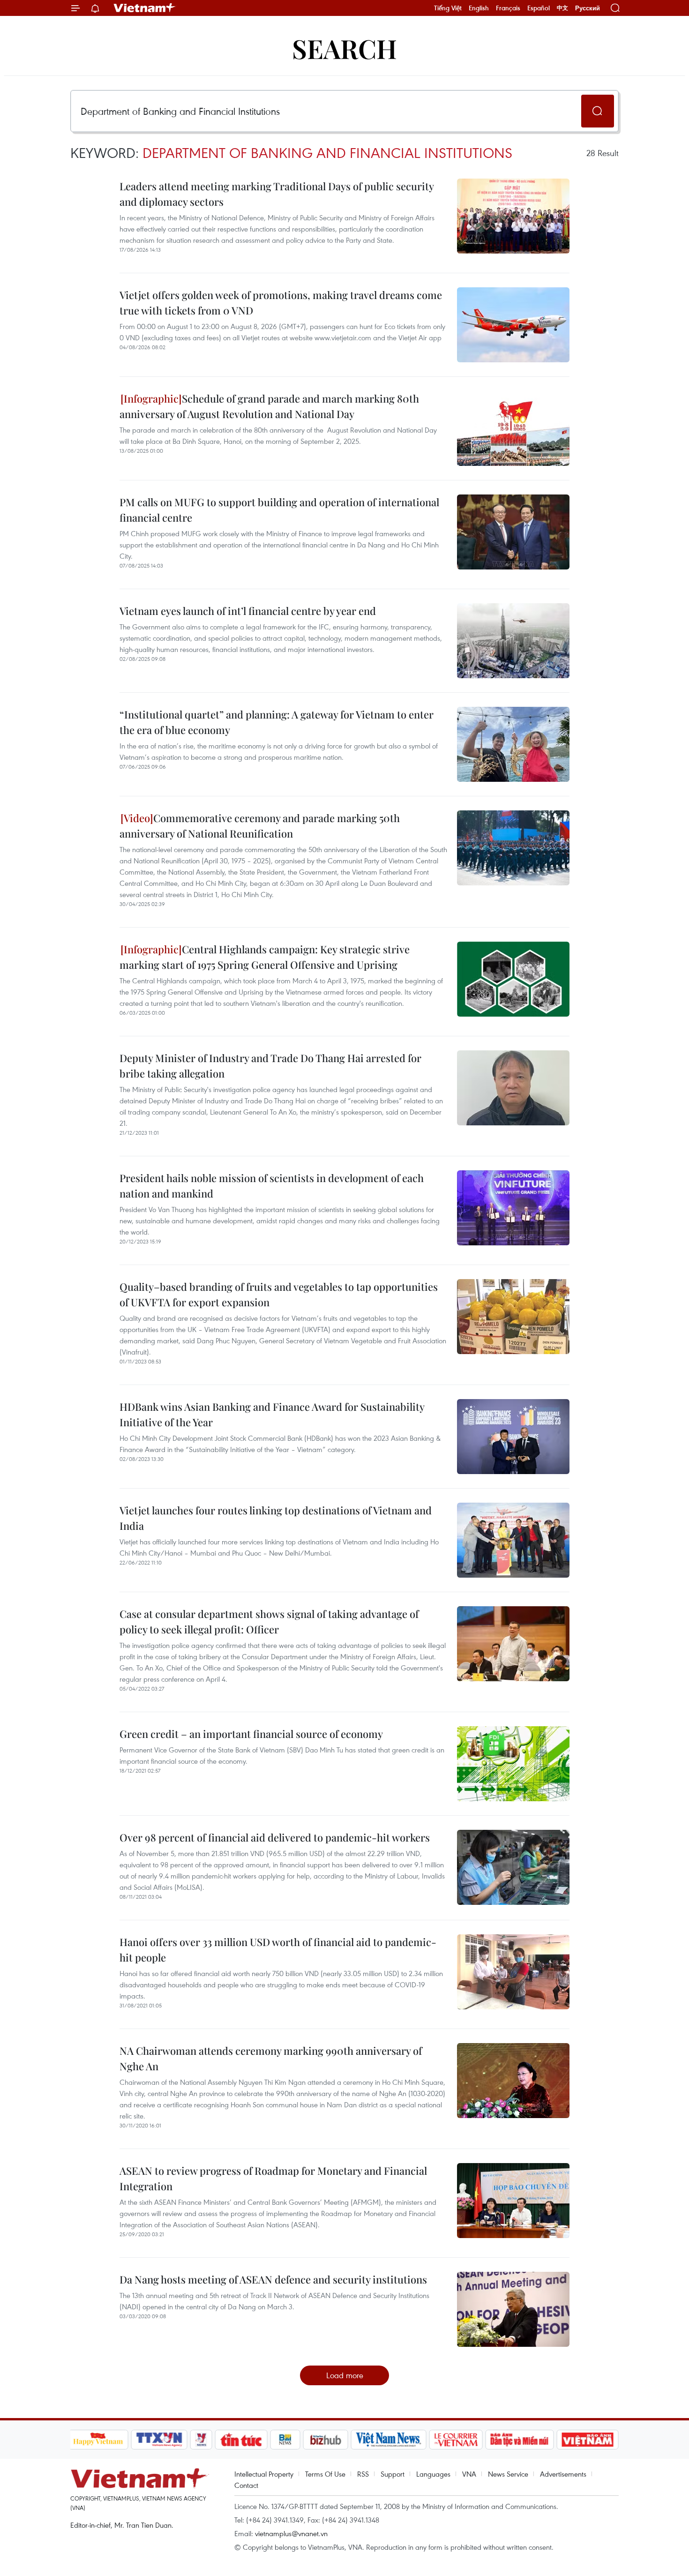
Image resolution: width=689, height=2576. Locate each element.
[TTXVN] (159, 2440)
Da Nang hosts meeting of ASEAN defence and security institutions (273, 2279)
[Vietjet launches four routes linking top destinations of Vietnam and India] (513, 1540)
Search (344, 48)
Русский (588, 8)
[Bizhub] (326, 2440)
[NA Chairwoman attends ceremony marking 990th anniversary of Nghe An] (513, 2081)
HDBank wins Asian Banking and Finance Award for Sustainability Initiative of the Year (272, 1414)
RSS (363, 2474)
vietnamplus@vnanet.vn (291, 2533)
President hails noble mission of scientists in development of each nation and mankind (272, 1186)
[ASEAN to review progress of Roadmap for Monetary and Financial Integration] (513, 2201)
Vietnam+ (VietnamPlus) (145, 8)
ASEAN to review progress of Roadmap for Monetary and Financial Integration (273, 2178)
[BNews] (285, 2440)
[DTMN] (520, 2440)
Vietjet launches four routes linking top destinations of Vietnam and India (276, 1518)
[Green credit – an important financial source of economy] (513, 1764)
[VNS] (389, 2440)
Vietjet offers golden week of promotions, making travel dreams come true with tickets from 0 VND (281, 303)
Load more (345, 2375)
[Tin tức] (241, 2440)
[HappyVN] (98, 2440)
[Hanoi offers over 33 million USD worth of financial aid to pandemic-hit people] (513, 1972)
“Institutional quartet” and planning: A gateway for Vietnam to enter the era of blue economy (277, 722)
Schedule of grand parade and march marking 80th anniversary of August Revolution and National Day (269, 406)
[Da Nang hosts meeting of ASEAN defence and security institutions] (513, 2309)
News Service (508, 2474)
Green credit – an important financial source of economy (251, 1734)
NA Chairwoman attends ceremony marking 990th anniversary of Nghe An (271, 2058)
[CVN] (456, 2440)
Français (508, 8)
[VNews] (201, 2440)
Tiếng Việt (448, 8)
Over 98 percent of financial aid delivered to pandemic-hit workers (275, 1837)
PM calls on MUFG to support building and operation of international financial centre (279, 510)
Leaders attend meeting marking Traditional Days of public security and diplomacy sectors (277, 194)
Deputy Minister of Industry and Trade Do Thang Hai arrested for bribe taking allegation (270, 1066)
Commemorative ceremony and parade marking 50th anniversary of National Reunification (260, 826)
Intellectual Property (264, 2474)
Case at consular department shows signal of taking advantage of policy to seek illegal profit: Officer (269, 1621)
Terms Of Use (325, 2474)
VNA (469, 2474)
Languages (433, 2474)
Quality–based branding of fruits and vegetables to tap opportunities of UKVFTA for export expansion (279, 1294)
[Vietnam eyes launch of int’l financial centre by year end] (513, 641)
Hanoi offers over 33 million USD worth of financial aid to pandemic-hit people (278, 1950)
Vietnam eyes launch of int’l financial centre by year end (248, 611)
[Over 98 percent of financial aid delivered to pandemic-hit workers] (513, 1867)
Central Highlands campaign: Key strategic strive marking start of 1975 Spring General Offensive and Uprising (265, 957)
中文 (562, 8)
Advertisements (563, 2474)
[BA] (588, 2440)
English (479, 8)
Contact (246, 2485)
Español (539, 8)
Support (393, 2474)
